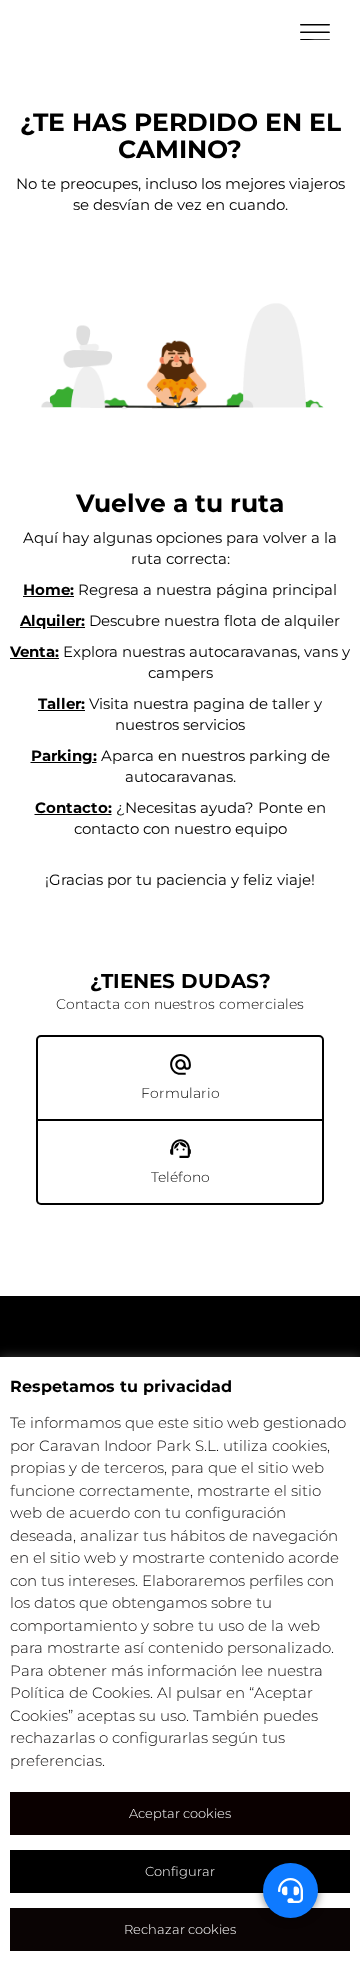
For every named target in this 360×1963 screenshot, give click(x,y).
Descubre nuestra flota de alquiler (180, 620)
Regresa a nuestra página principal (180, 589)
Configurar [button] (180, 1871)
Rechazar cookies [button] (180, 1929)
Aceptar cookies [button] (180, 1813)
